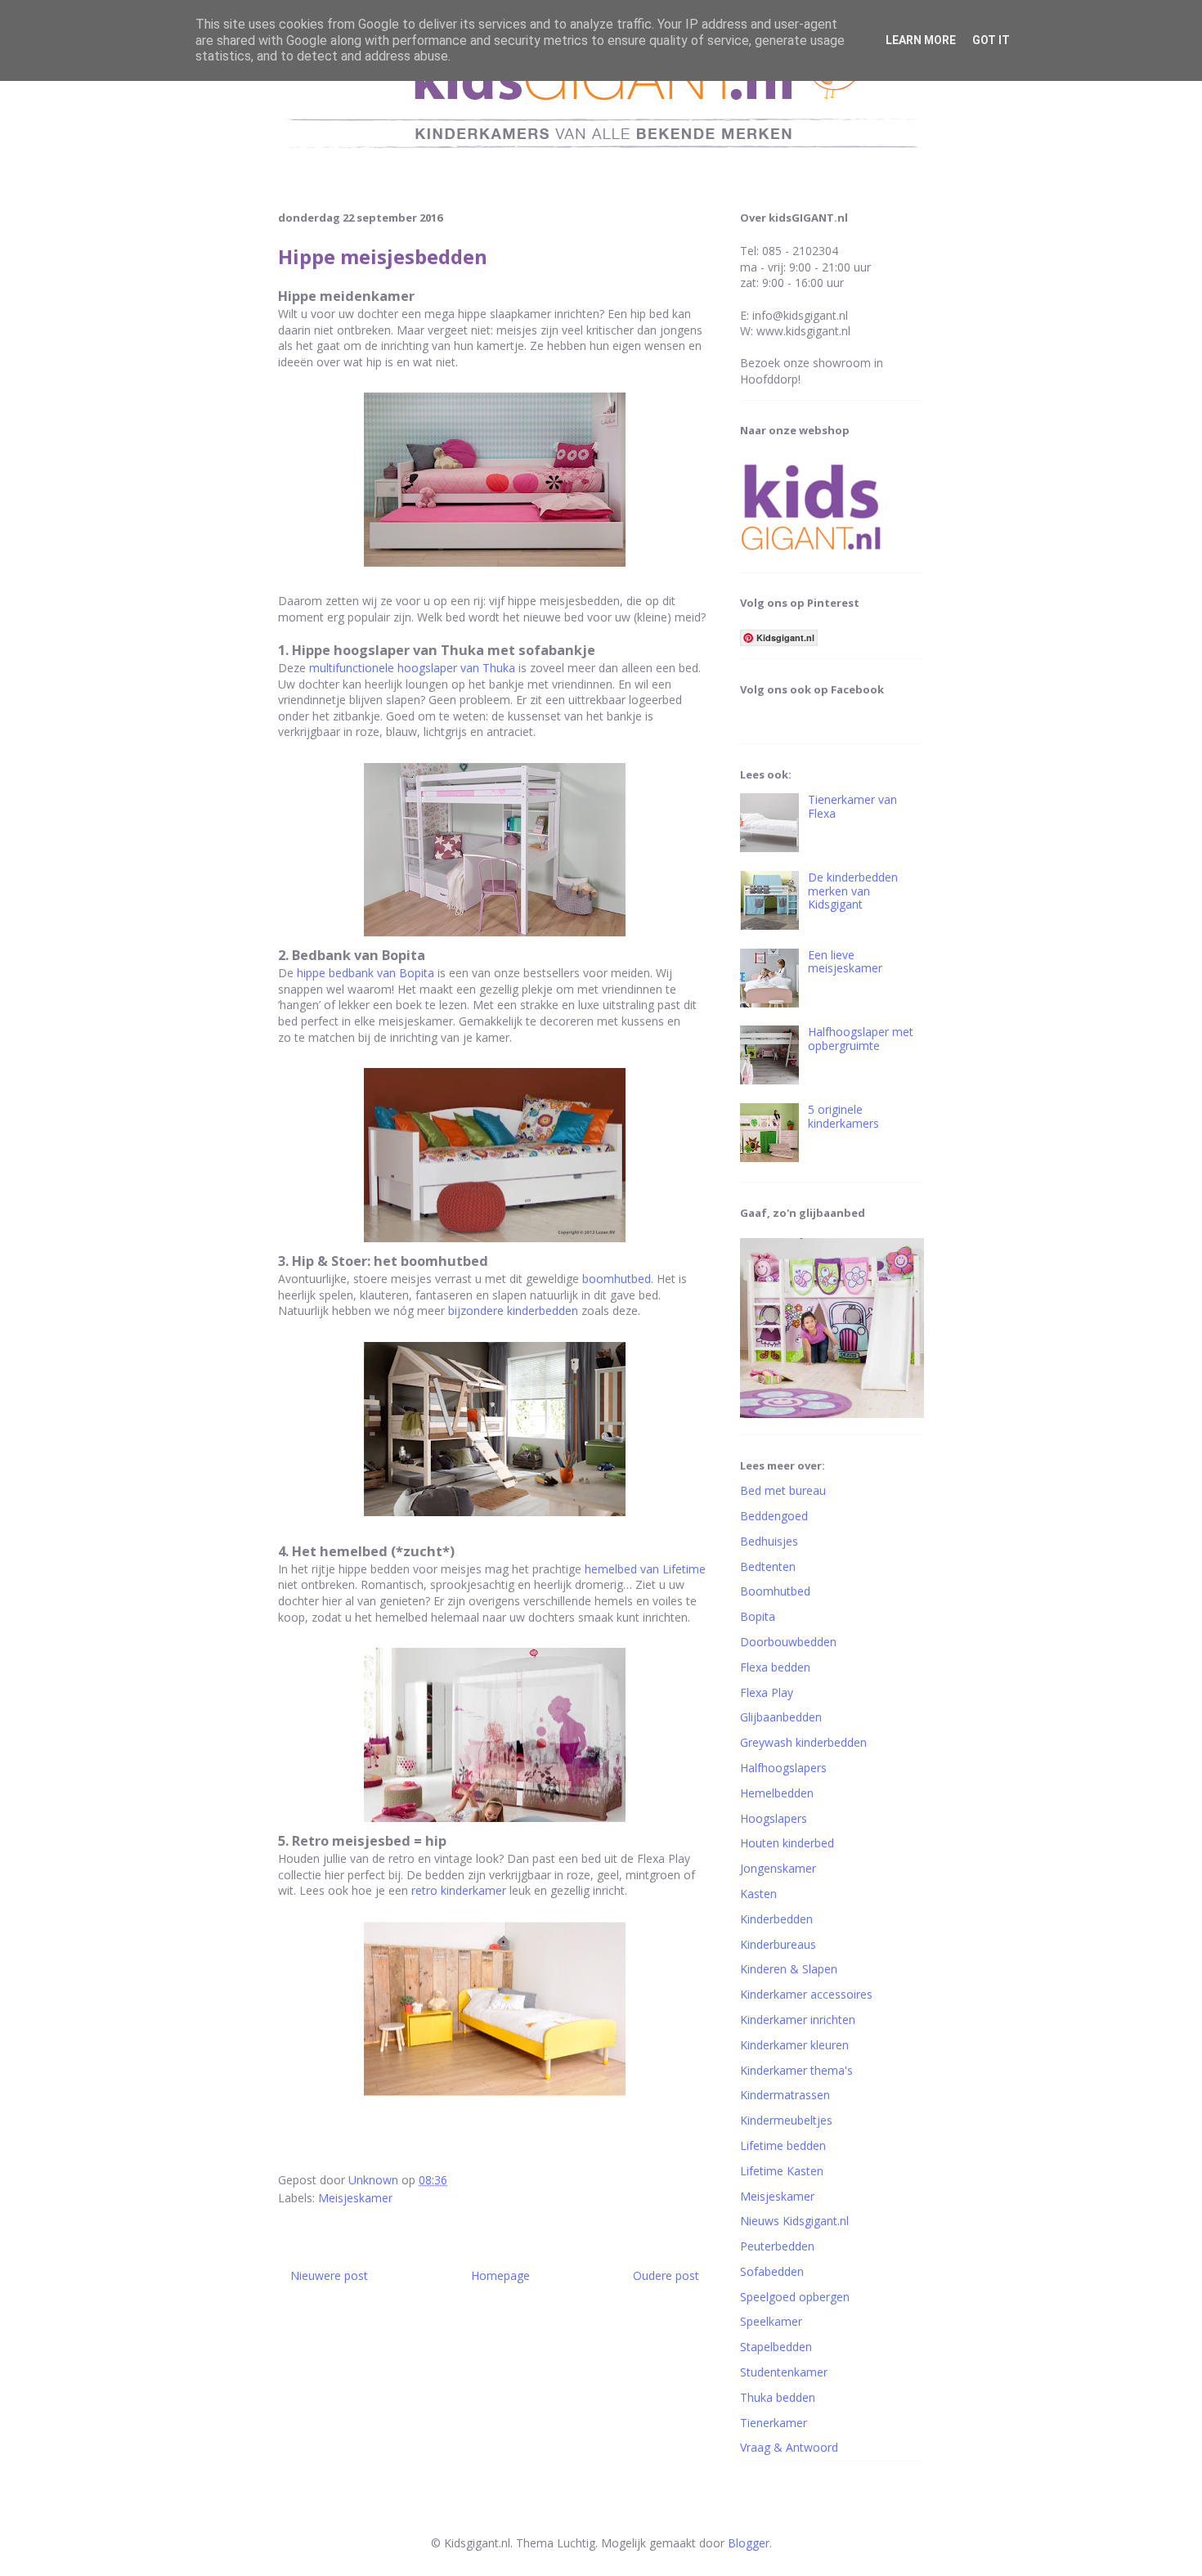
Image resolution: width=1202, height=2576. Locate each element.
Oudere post (666, 2275)
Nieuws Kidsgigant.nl (794, 2221)
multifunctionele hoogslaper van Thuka (412, 668)
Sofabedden (772, 2271)
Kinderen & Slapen (789, 1969)
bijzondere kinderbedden (513, 1310)
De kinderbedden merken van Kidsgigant (853, 891)
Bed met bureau (783, 1490)
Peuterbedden (777, 2246)
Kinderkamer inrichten (798, 2020)
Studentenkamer (784, 2372)
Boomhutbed (775, 1591)
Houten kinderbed (787, 1843)
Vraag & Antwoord (789, 2447)
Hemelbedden (777, 1793)
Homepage (500, 2275)
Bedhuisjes (769, 1541)
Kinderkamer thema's (796, 2070)
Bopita (758, 1616)
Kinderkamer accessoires (806, 1994)
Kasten (758, 1894)
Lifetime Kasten (782, 2171)
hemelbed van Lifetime (645, 1569)
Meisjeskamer (355, 2198)
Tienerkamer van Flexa (852, 806)
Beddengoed (774, 1516)
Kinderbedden (776, 1919)
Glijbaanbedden (781, 1717)
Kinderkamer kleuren (794, 2045)
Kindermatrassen (785, 2095)
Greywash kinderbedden (803, 1742)
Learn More (921, 40)
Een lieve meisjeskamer (845, 962)
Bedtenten (768, 1566)
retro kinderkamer (459, 1890)
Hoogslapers (774, 1818)
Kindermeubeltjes (786, 2120)
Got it (991, 40)
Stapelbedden (776, 2347)
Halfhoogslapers (783, 1768)
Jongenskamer (778, 1868)
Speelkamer (771, 2321)
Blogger (749, 2543)
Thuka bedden (778, 2397)
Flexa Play (767, 1692)
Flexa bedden (775, 1667)
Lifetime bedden (783, 2145)
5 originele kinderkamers (843, 1116)
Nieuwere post (329, 2275)
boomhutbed (617, 1279)
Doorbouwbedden (788, 1642)
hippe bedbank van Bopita (366, 973)
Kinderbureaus (778, 1944)
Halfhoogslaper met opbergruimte (861, 1039)
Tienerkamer (774, 2423)
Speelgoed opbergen (795, 2297)
